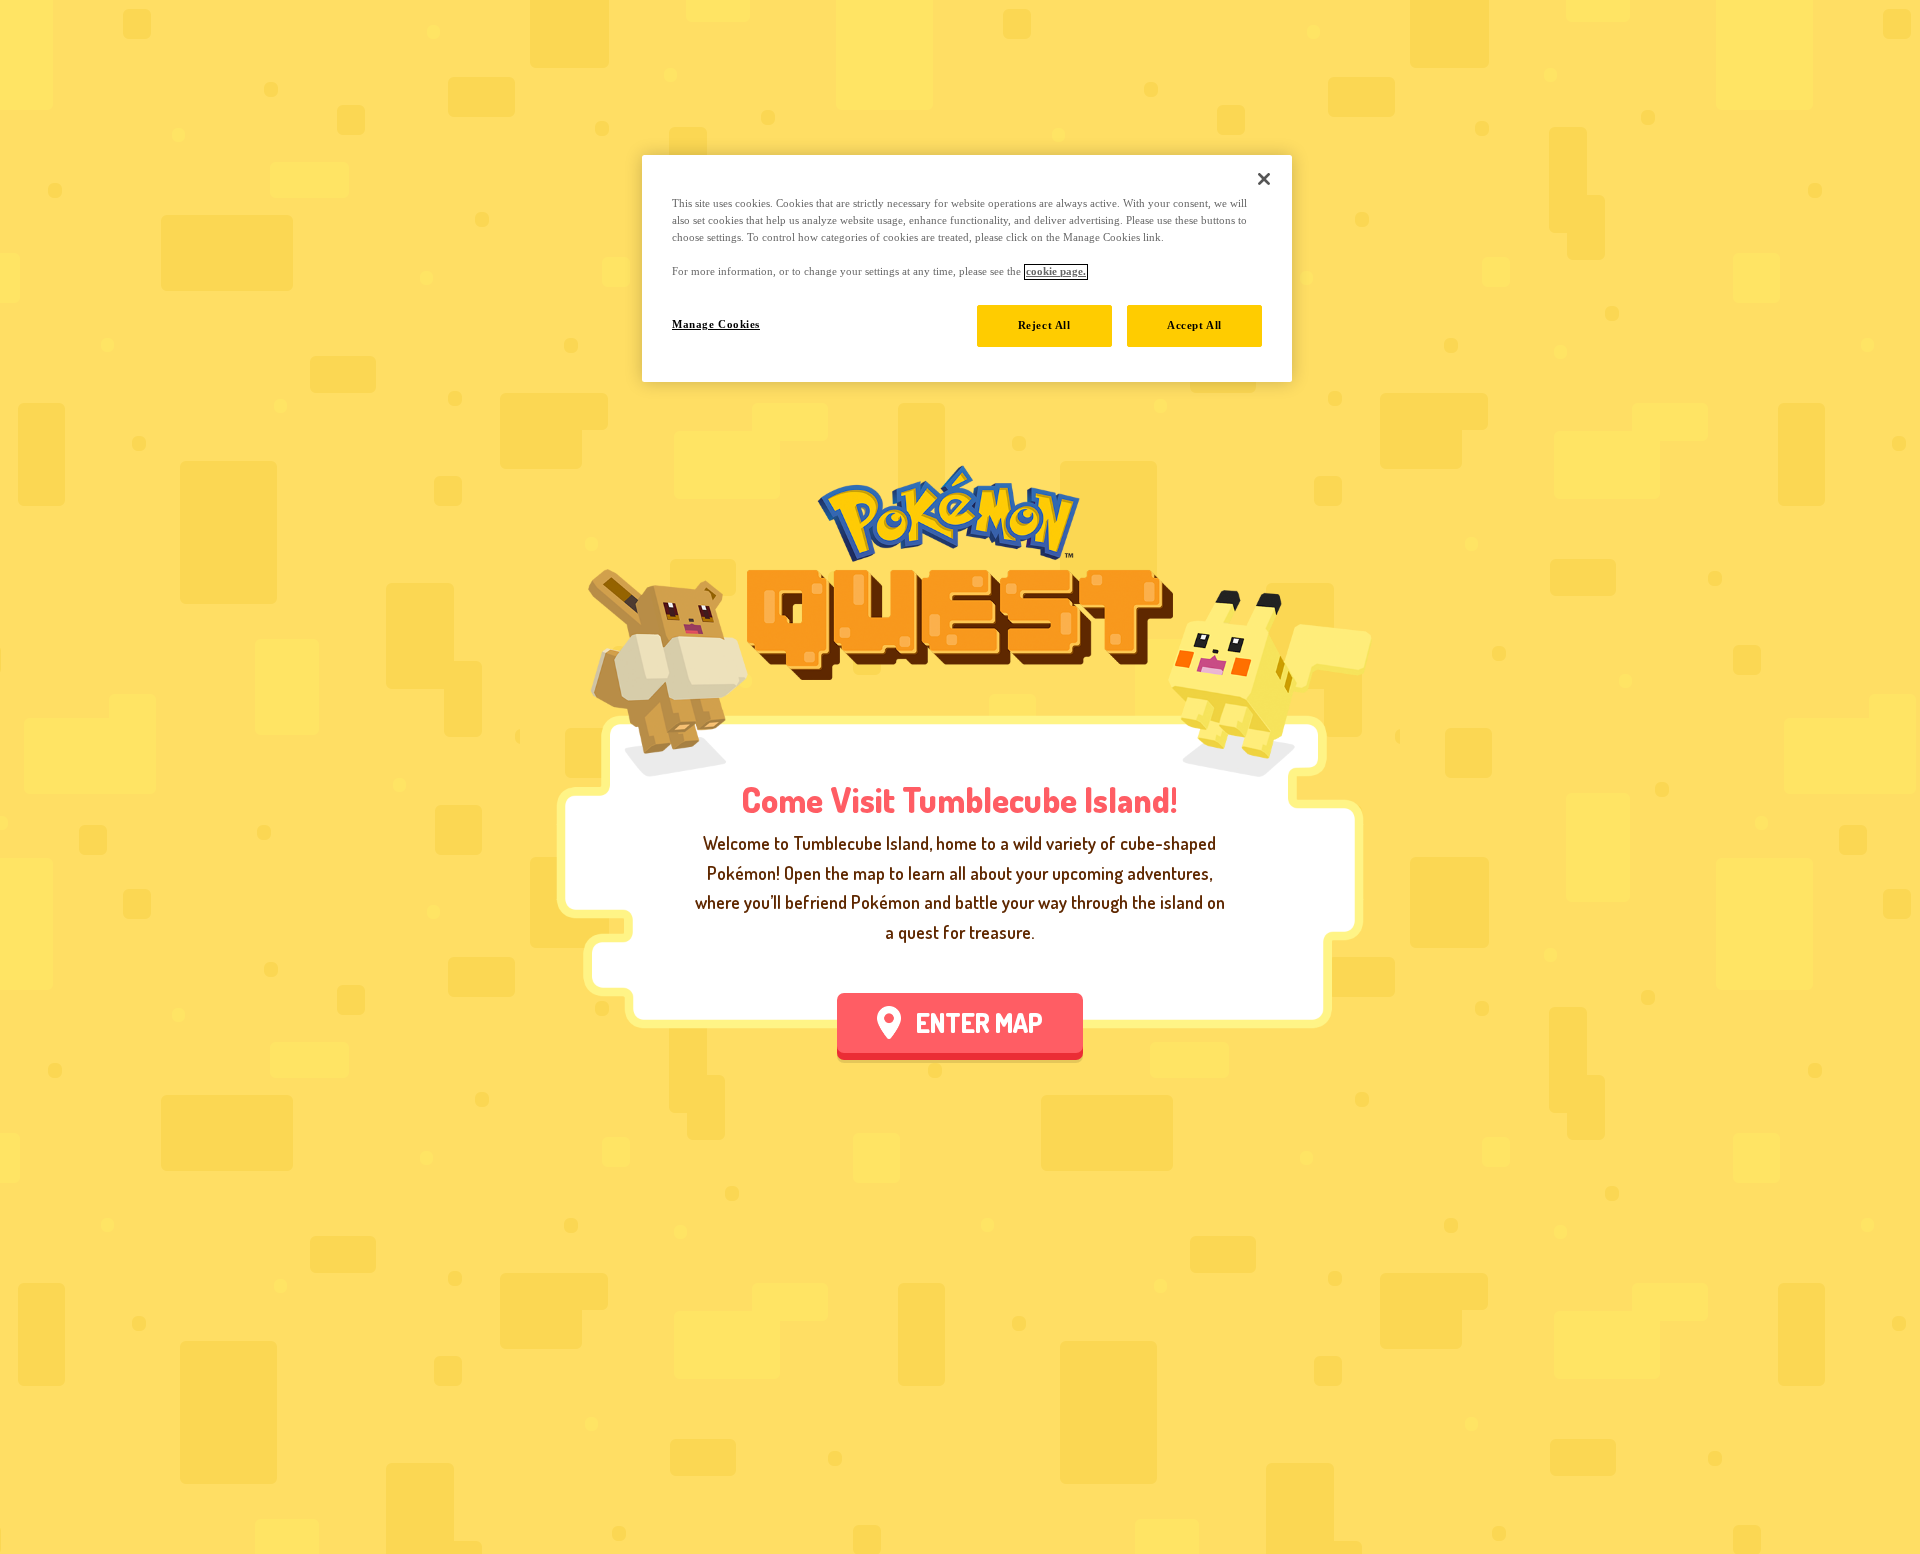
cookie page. (1056, 272)
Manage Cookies (716, 325)
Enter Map (979, 1022)
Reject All (1044, 326)
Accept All (1194, 326)
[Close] (1264, 179)
